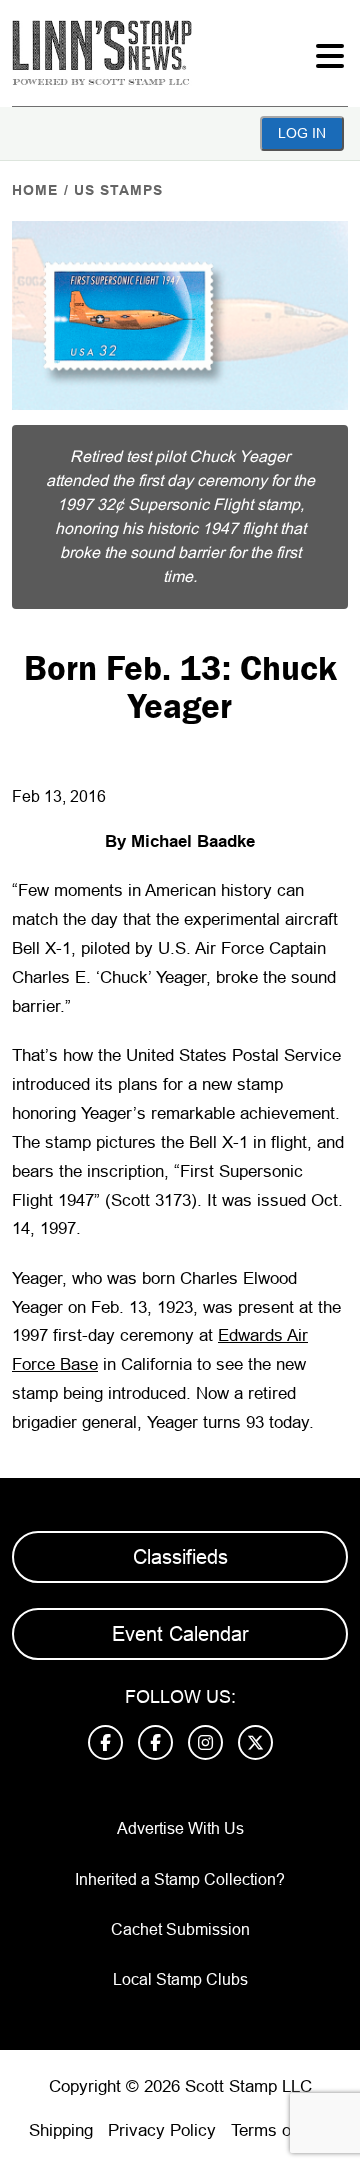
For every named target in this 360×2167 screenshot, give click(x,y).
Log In (302, 133)
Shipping (61, 2130)
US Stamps (118, 190)
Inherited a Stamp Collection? (180, 1879)
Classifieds (180, 1557)
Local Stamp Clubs (180, 1979)
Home (35, 190)
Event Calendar (180, 1634)
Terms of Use (281, 2130)
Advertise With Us (180, 1828)
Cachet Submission (180, 1929)
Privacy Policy (162, 2130)
